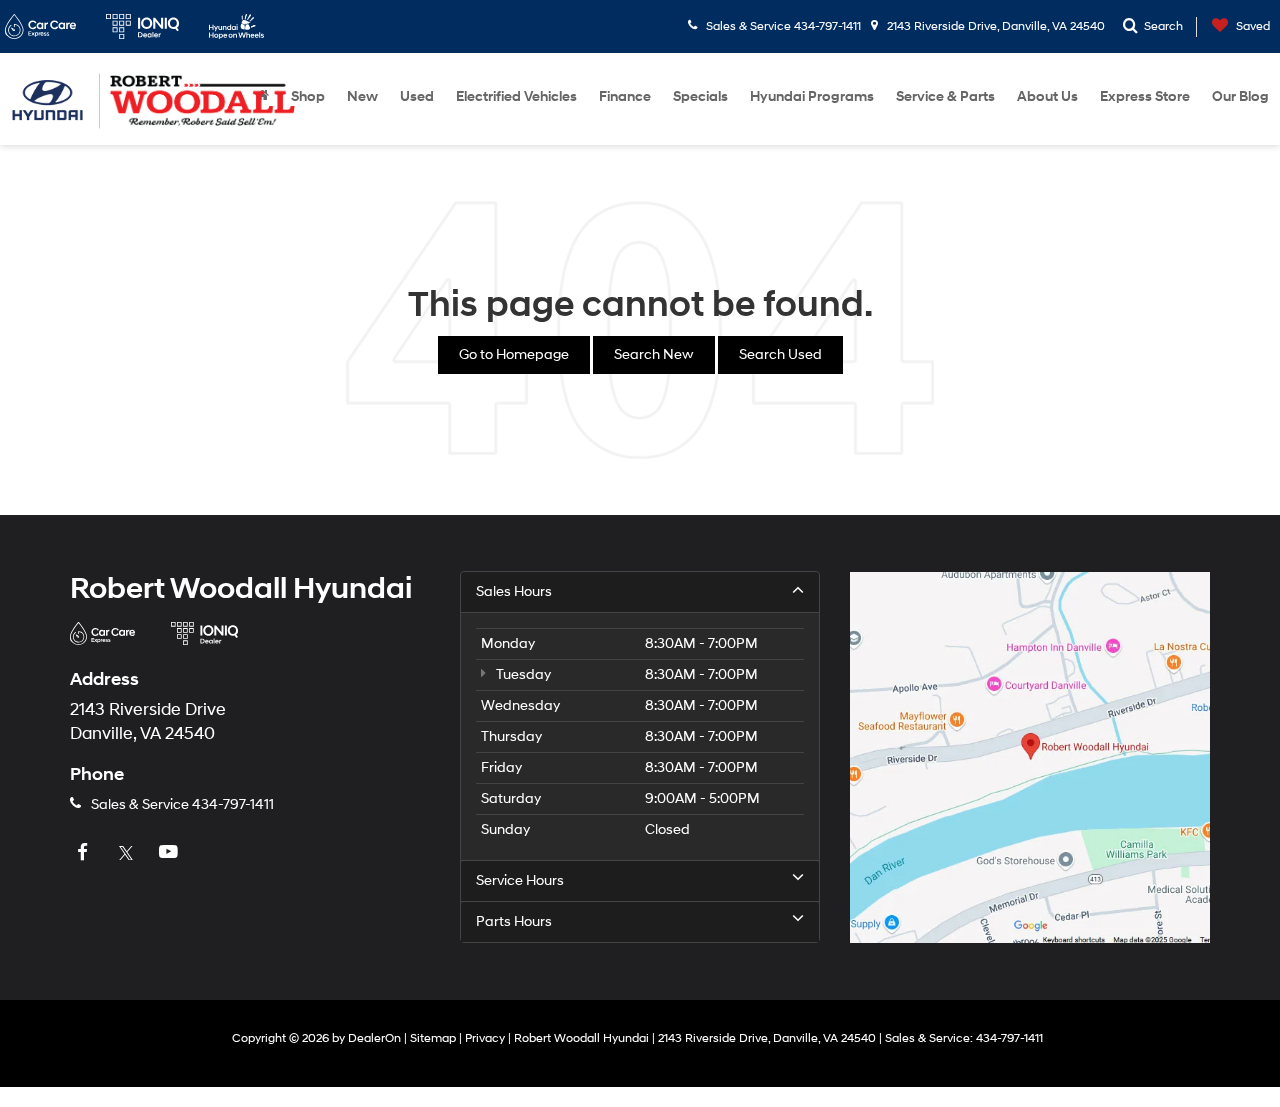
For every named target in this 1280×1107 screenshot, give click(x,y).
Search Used (780, 354)
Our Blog (1240, 96)
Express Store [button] (1145, 96)
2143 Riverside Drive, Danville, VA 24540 (994, 26)
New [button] (362, 96)
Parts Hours (514, 921)
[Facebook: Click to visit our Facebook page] (85, 853)
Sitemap (433, 1038)
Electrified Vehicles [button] (516, 96)
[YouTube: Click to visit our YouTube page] (171, 853)
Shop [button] (308, 96)
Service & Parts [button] (945, 96)
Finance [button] (625, 96)
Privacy (485, 1038)
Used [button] (417, 96)
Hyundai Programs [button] (812, 96)
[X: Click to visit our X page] (128, 853)
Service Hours (520, 880)
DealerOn (374, 1038)
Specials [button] (700, 96)
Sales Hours (514, 591)
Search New (654, 354)
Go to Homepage (514, 354)
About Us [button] (1047, 96)
